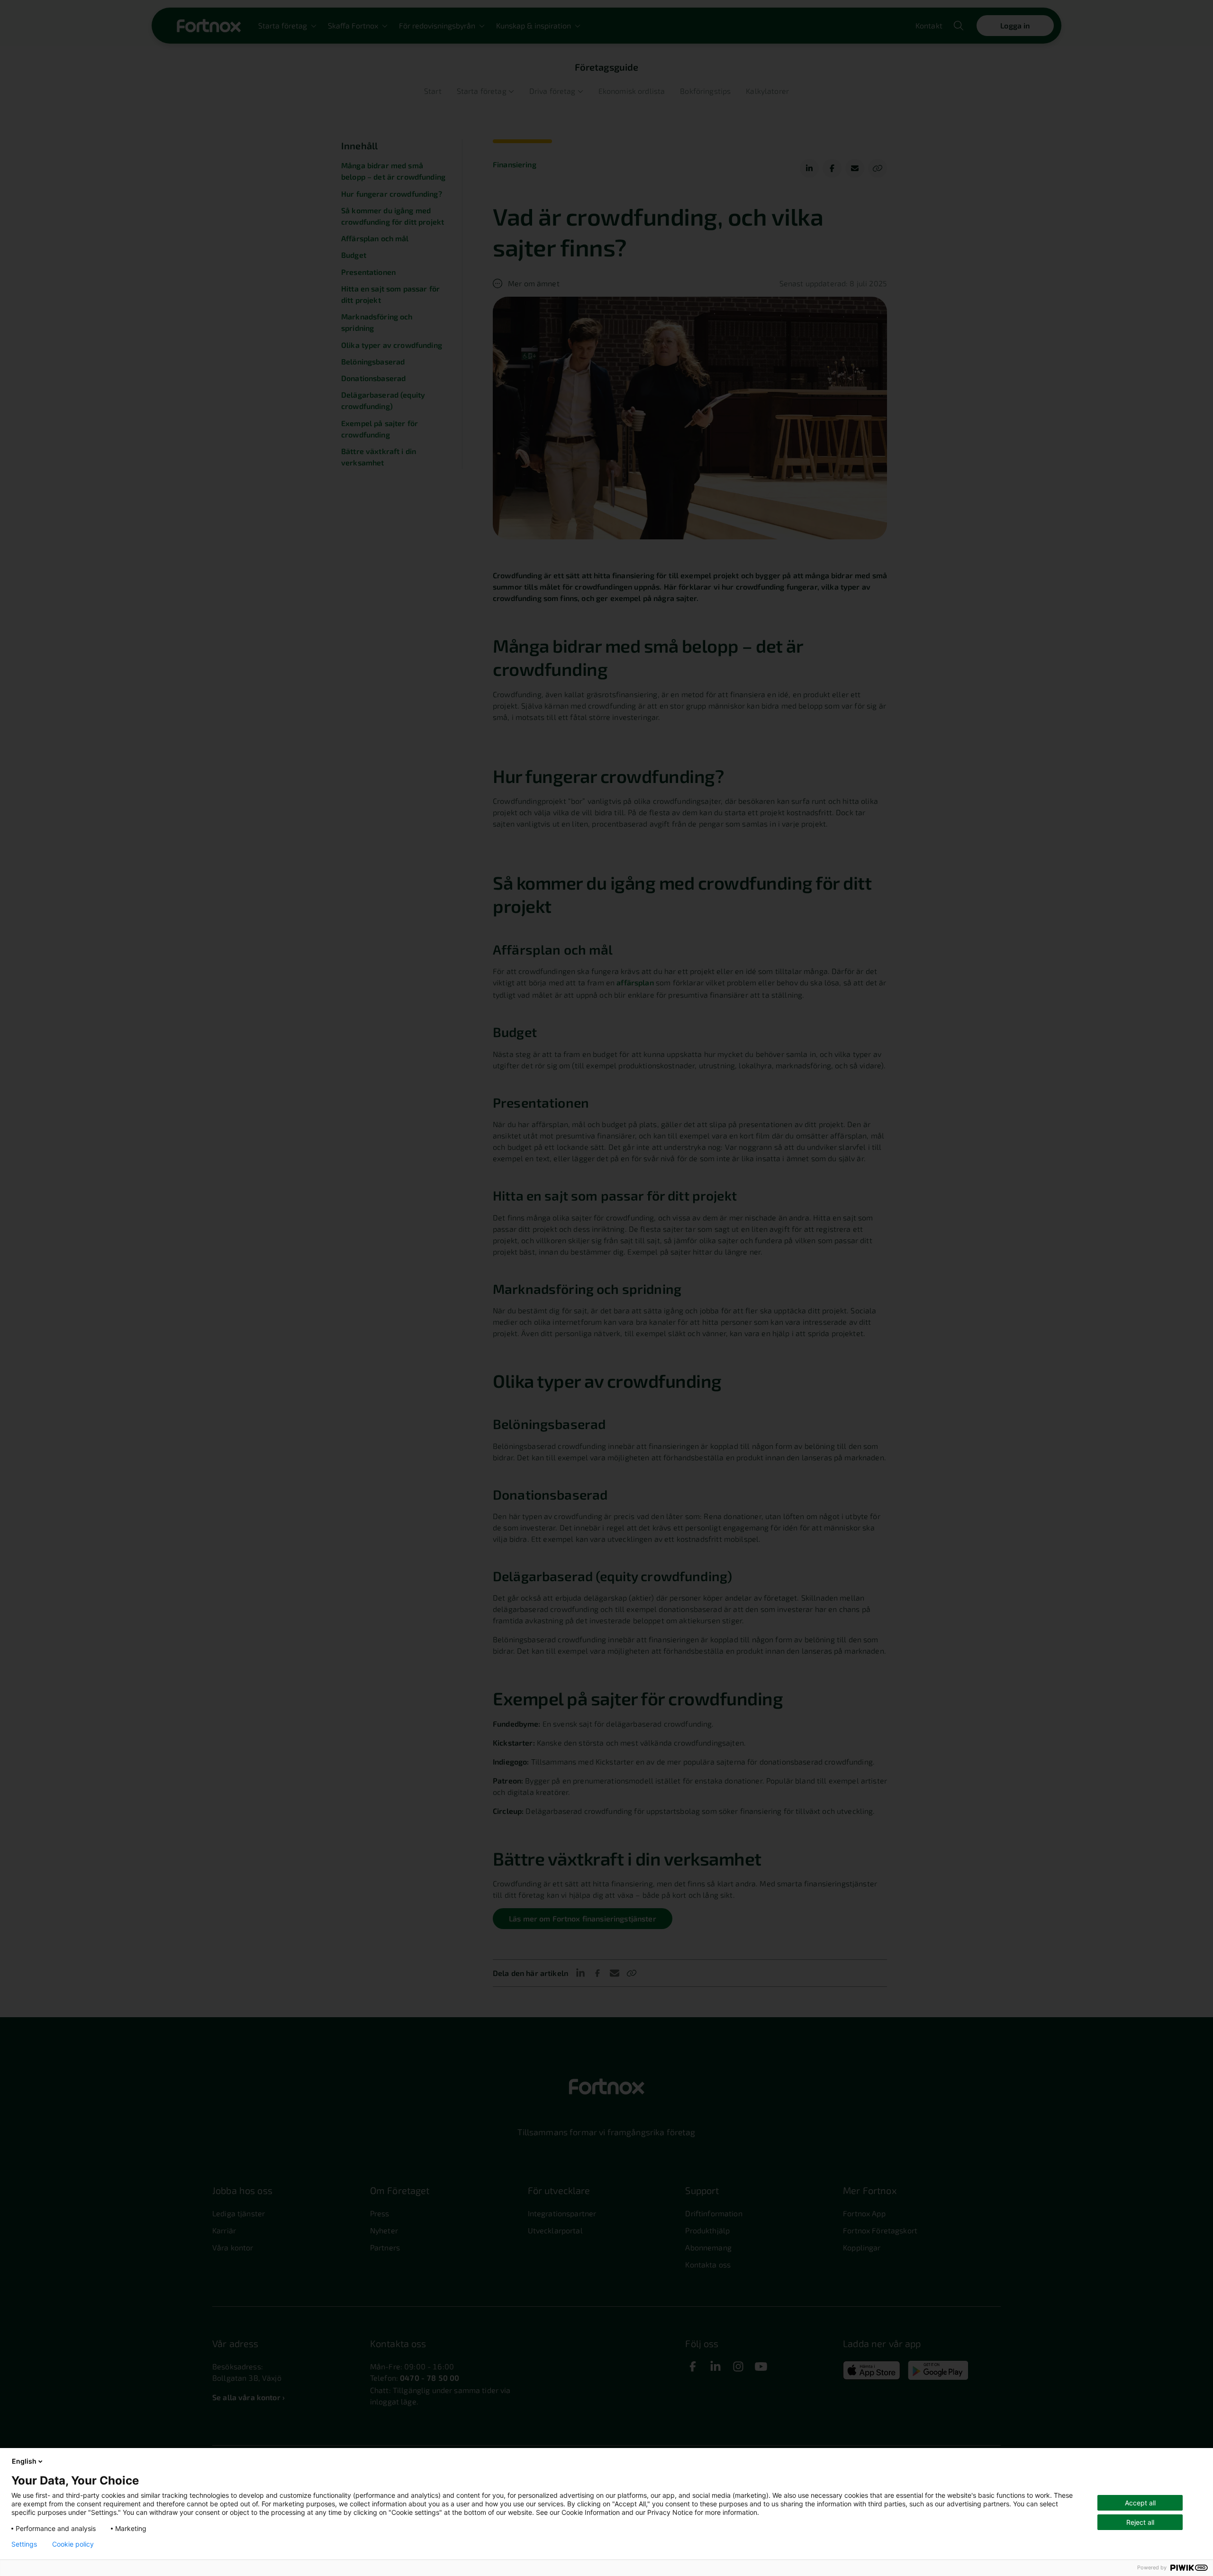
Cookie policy (73, 2544)
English (24, 2461)
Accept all (1140, 2503)
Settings (24, 2544)
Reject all (1140, 2522)
